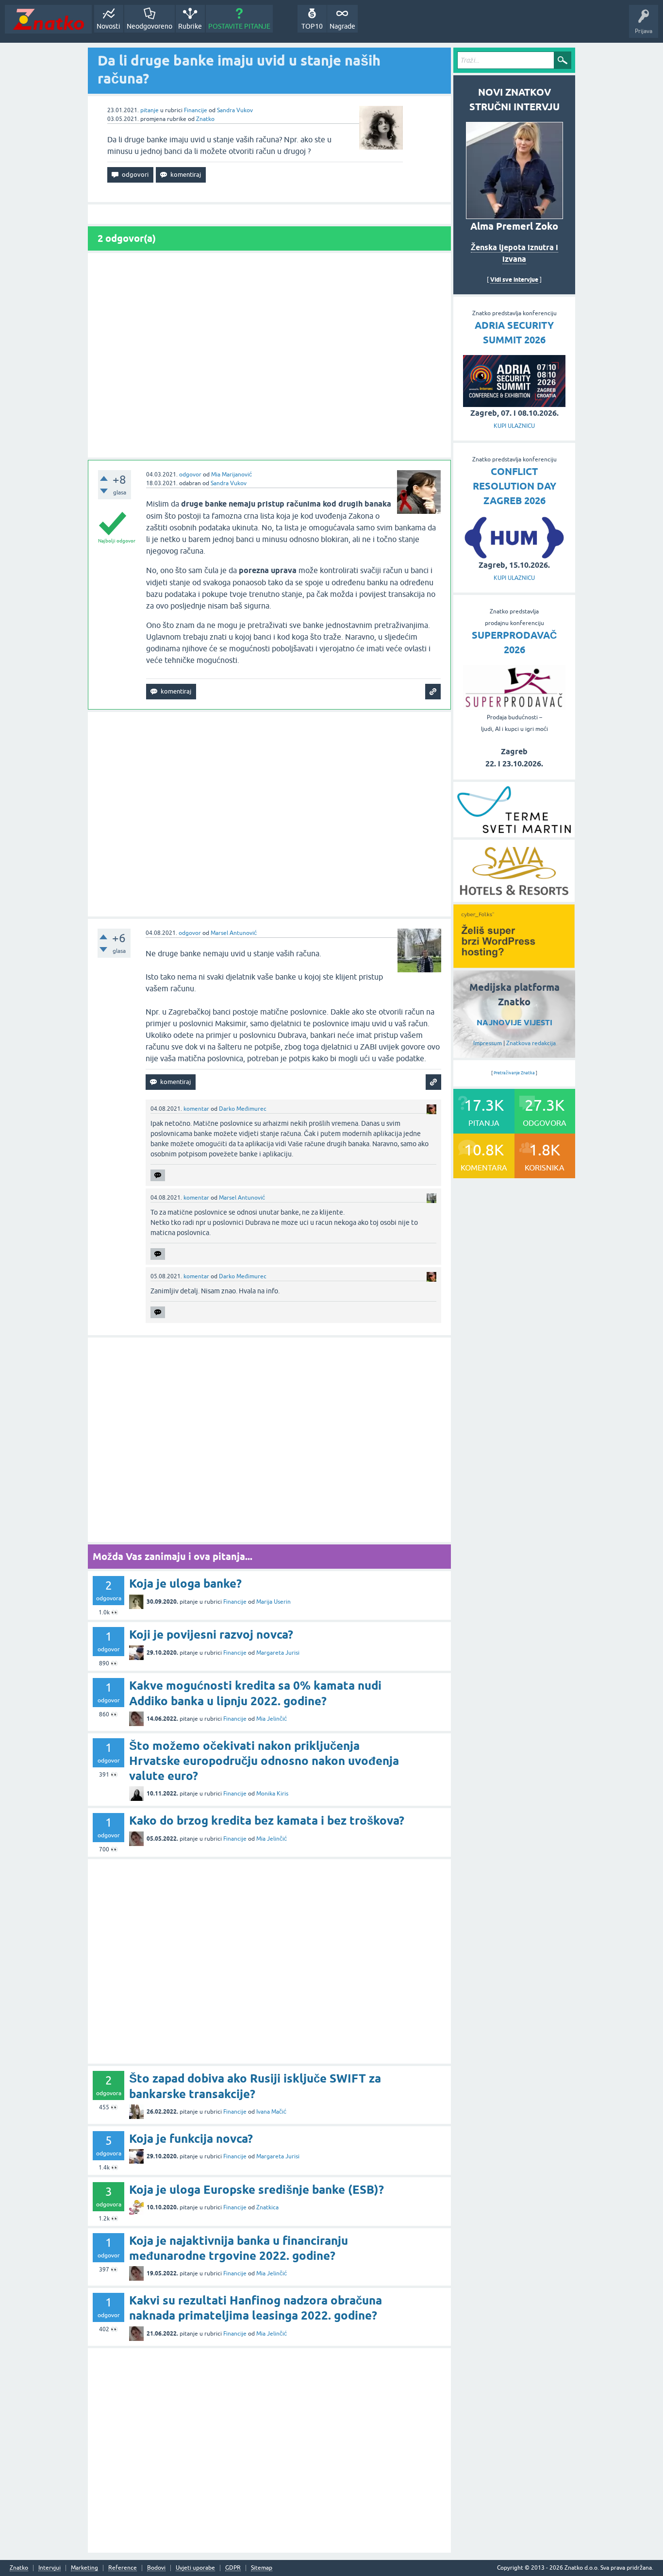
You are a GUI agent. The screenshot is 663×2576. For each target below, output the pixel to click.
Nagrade (342, 26)
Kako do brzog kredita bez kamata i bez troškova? (267, 1821)
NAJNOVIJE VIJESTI (514, 1023)
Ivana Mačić (271, 2112)
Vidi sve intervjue (514, 280)
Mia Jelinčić (272, 1719)
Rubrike (190, 26)
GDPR (233, 2568)
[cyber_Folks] (514, 965)
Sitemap (262, 2568)
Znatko (205, 119)
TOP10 (312, 26)
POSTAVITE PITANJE (239, 26)
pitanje (149, 110)
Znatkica (267, 2207)
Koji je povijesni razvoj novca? (211, 1635)
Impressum (488, 1043)
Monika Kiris (272, 1794)
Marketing (84, 2568)
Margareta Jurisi (278, 1653)
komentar (196, 1109)
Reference (123, 2568)
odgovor (190, 475)
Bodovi (156, 2568)
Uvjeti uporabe (195, 2568)
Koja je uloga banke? (185, 1584)
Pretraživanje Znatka (514, 1073)
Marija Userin (273, 1602)
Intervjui (50, 2568)
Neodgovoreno (149, 26)
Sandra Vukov (235, 110)
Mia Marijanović (232, 475)
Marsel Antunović (234, 933)
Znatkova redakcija (531, 1043)
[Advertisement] (269, 355)
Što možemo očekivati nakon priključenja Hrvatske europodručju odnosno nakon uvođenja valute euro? (264, 1761)
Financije (196, 110)
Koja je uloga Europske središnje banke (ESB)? (257, 2190)
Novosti (108, 26)
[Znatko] (48, 19)
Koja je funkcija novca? (191, 2139)
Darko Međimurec (243, 1109)
